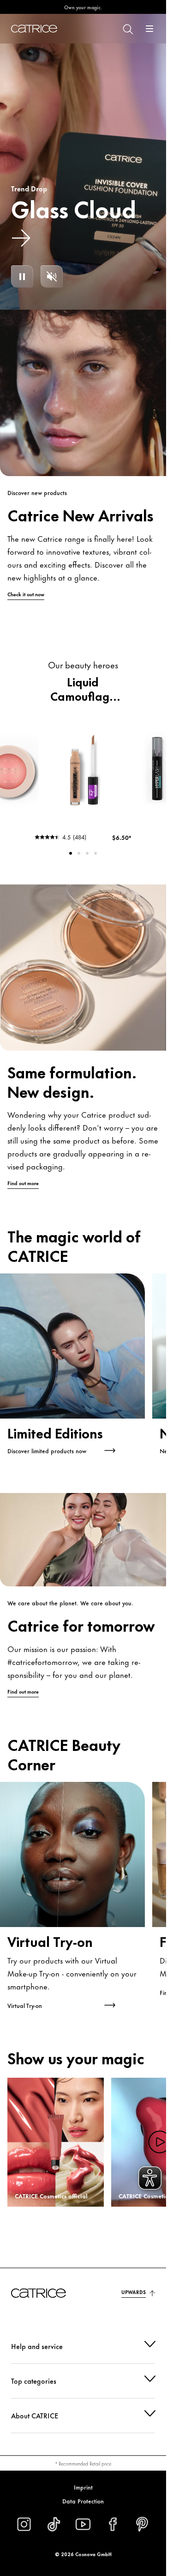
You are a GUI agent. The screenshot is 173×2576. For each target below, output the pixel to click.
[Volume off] (52, 276)
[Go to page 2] (79, 853)
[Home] (34, 29)
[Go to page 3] (87, 853)
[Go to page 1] (71, 853)
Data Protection (83, 2501)
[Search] (127, 29)
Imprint (83, 2487)
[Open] (149, 29)
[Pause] (22, 276)
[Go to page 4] (95, 853)
